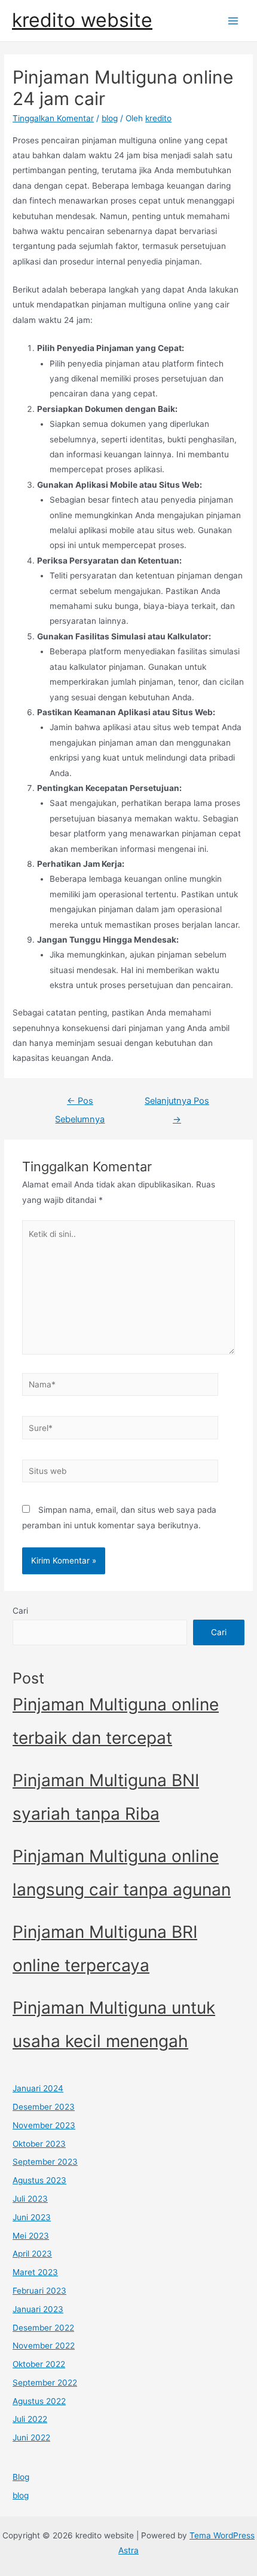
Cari (20, 1611)
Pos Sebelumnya (80, 1104)
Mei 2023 (31, 2236)
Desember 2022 (43, 2328)
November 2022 (44, 2346)
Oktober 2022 (39, 2364)
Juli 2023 (30, 2199)
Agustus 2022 (39, 2401)
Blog (21, 2477)
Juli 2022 (30, 2419)
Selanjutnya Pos (177, 1104)
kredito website (82, 20)
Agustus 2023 (39, 2180)
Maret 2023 (35, 2272)
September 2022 (45, 2383)
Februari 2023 (39, 2291)
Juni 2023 (32, 2217)
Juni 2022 (31, 2437)
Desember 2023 (44, 2107)
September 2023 (45, 2162)
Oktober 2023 (39, 2144)
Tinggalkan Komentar (53, 118)
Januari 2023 (38, 2309)
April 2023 (32, 2254)
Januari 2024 (38, 2088)
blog (110, 118)
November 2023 (44, 2125)
